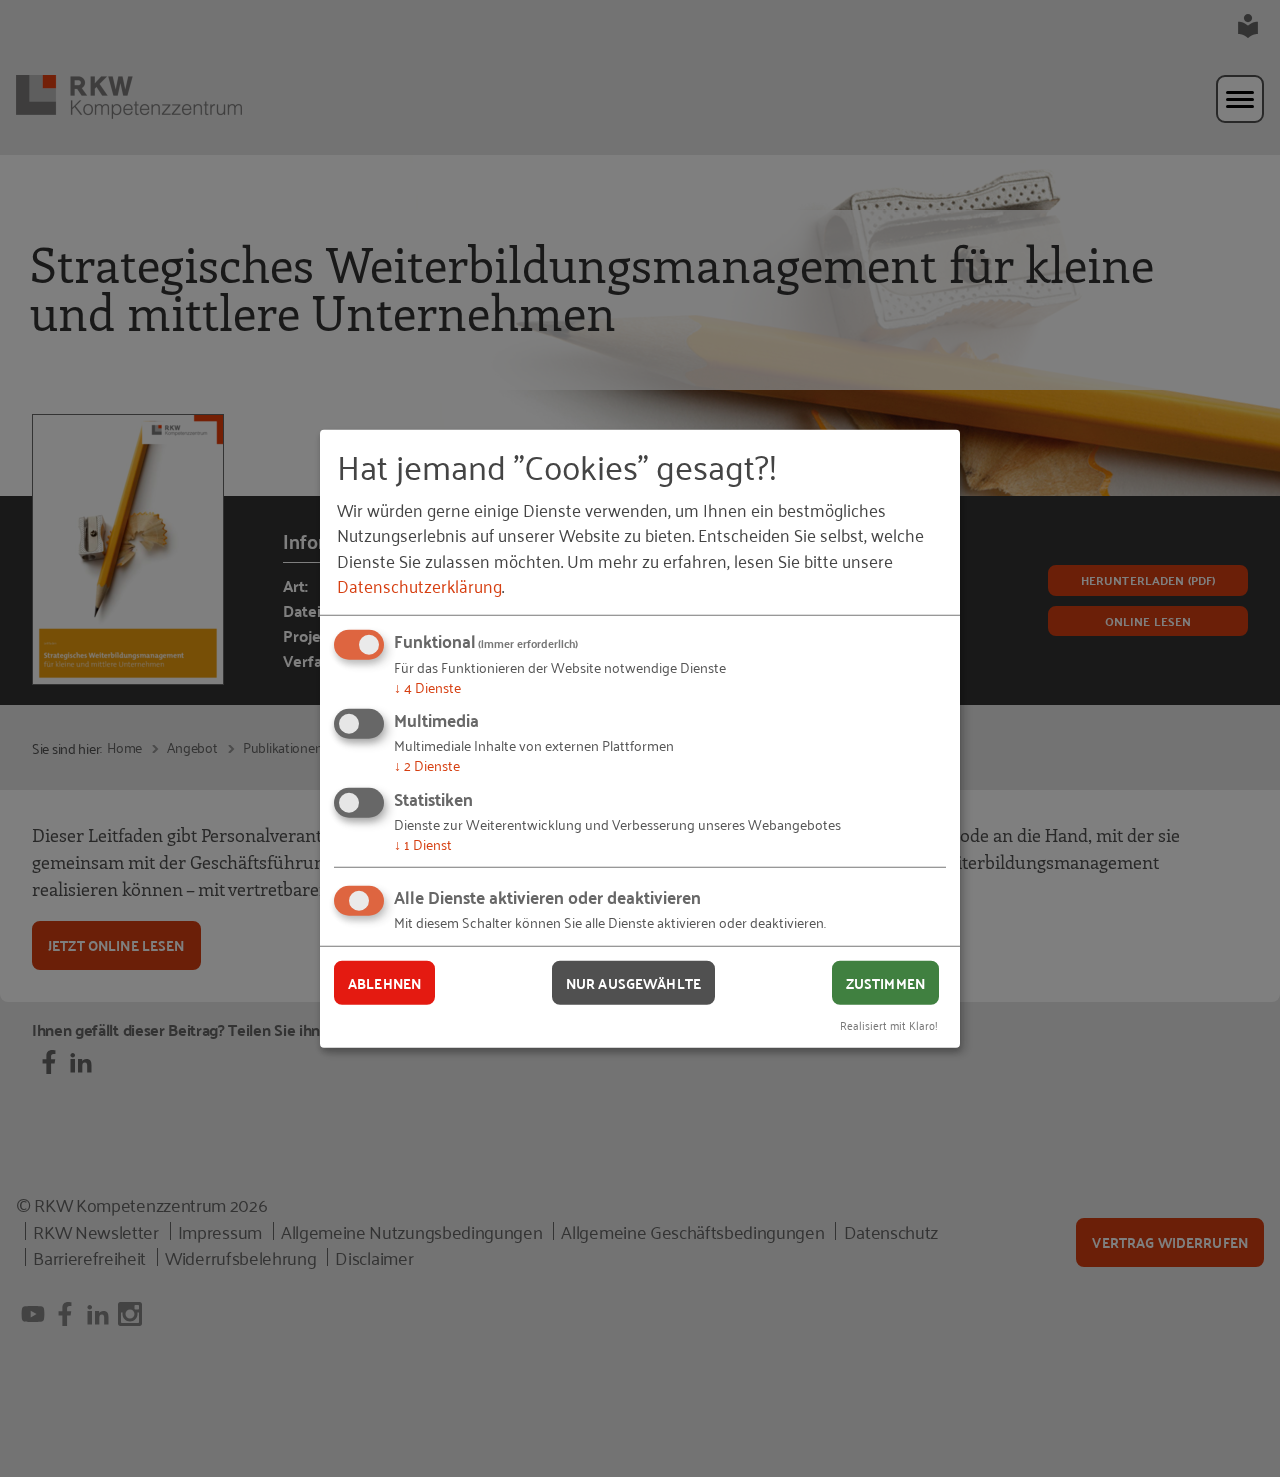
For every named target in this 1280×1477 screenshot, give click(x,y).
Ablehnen (384, 982)
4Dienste (427, 686)
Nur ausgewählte (633, 982)
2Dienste (427, 764)
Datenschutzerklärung (419, 585)
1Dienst (423, 843)
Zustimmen (885, 982)
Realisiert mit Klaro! (889, 1024)
